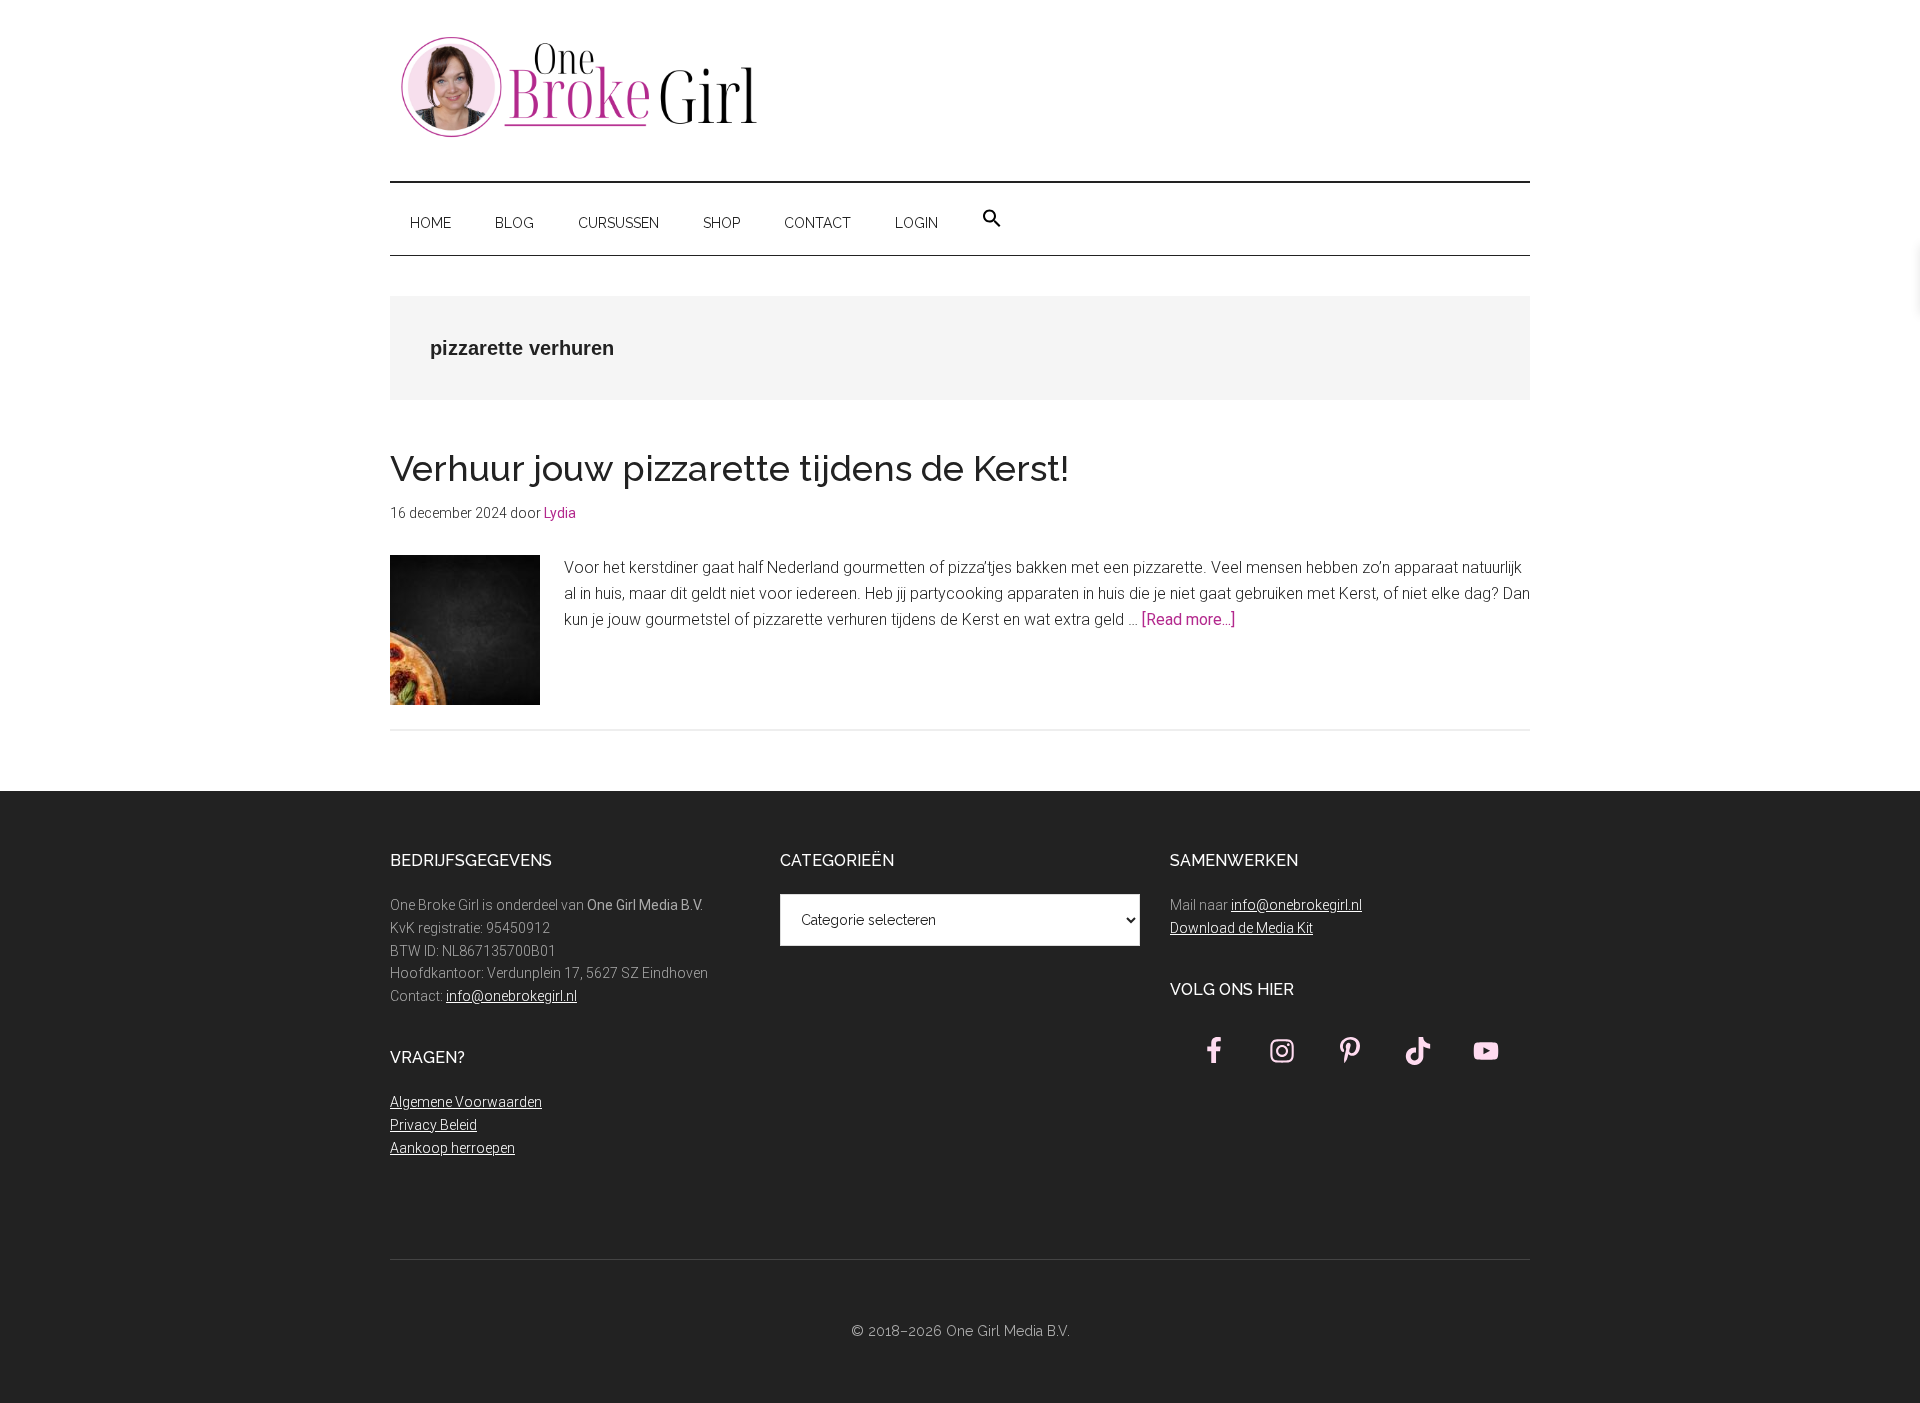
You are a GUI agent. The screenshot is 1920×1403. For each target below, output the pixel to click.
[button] (992, 219)
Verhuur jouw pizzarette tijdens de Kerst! (734, 468)
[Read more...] (1188, 619)
